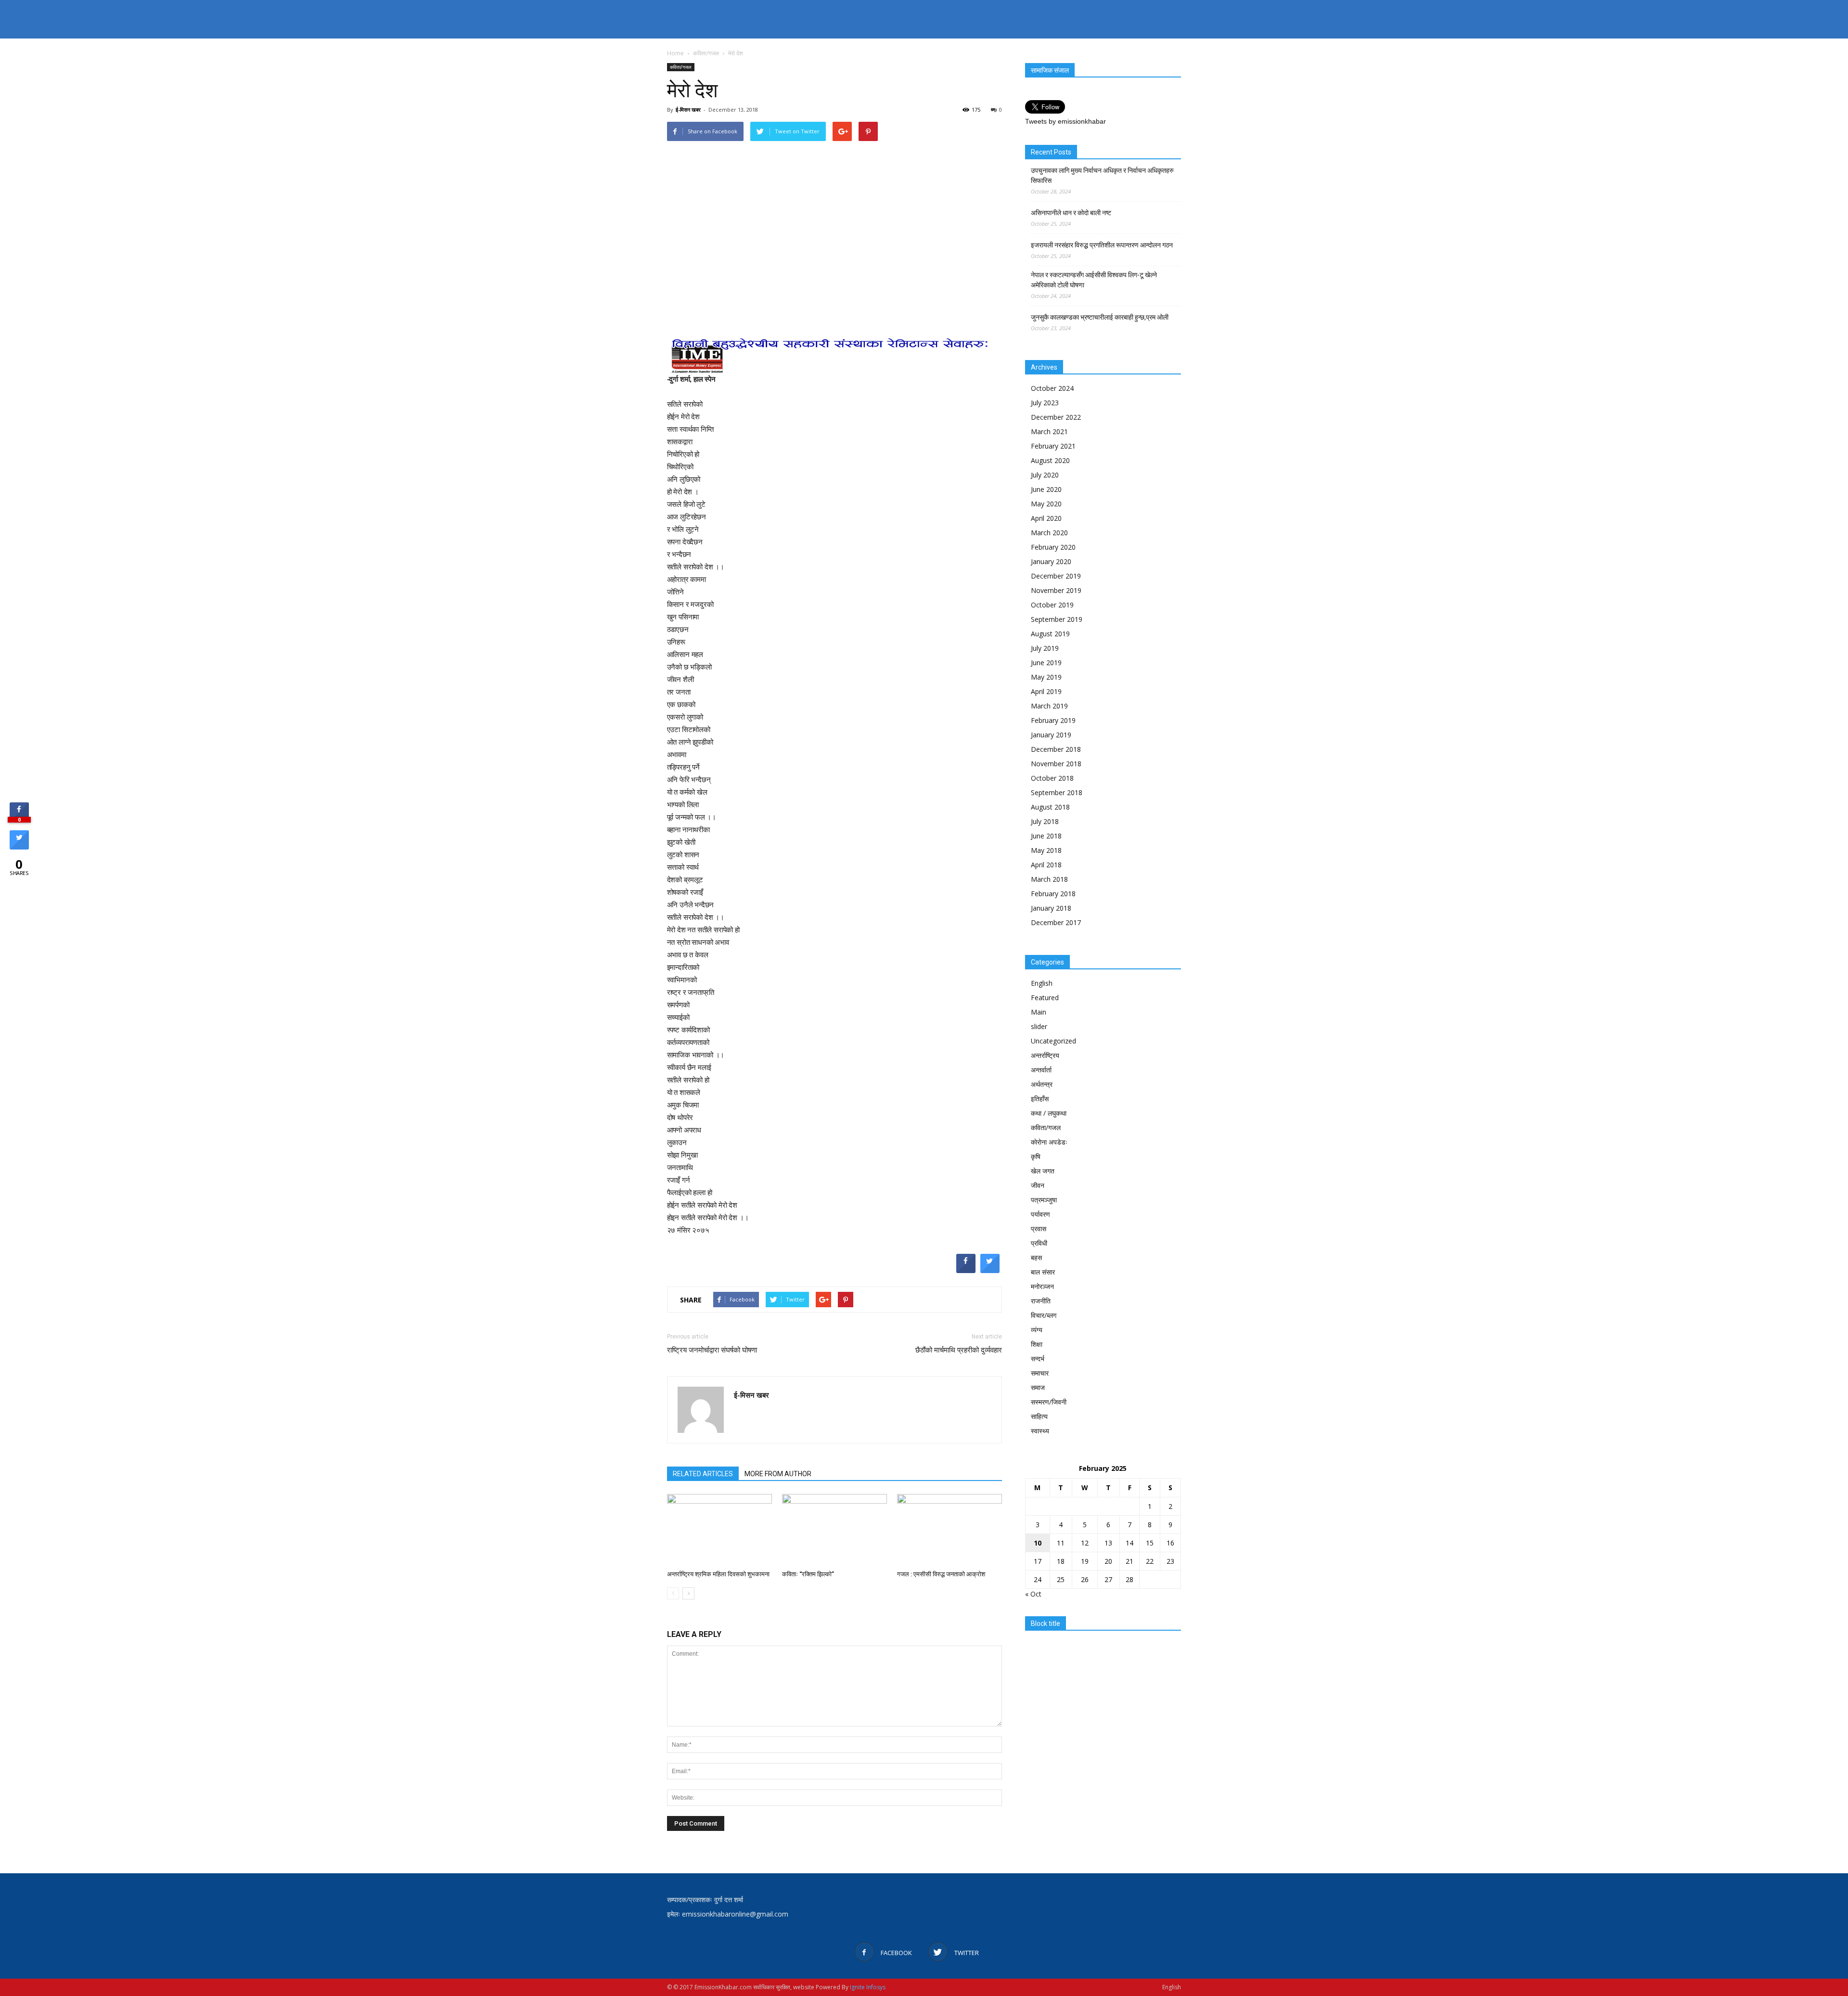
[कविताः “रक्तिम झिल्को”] (834, 1530)
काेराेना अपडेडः (1049, 1142)
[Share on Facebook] (966, 1270)
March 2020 (1049, 533)
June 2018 (1046, 836)
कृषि (1036, 1156)
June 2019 (1046, 663)
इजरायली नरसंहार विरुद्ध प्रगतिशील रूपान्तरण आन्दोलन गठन (1102, 245)
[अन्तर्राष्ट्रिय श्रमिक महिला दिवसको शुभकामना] (719, 1530)
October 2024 (1052, 388)
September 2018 (1057, 792)
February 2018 (1053, 894)
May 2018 (1046, 850)
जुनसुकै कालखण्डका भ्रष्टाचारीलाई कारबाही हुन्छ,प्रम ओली (1100, 317)
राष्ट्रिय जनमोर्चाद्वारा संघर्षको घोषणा (712, 1350)
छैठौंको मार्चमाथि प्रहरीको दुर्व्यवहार (959, 1350)
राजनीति (1041, 1301)
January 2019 (1051, 735)
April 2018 (1046, 865)
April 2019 (1046, 691)
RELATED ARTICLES (703, 1474)
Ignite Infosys (868, 1987)
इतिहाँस (1040, 1099)
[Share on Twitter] (990, 1270)
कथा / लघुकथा (1049, 1113)
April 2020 (1046, 518)
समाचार (1040, 1373)
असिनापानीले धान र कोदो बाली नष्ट (1071, 213)
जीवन (1038, 1185)
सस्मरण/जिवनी (1049, 1402)
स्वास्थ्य (1040, 1431)
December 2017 (1056, 922)
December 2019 (1056, 576)
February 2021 (1053, 446)
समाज (1038, 1387)
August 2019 (1050, 634)
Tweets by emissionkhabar (1065, 121)
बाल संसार (1043, 1272)
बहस (1036, 1257)
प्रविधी (1039, 1243)
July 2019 (1045, 648)
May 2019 (1046, 677)
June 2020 (1046, 489)
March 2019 (1049, 706)
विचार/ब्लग (1044, 1315)
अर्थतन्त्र (1042, 1084)
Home (675, 53)
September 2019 (1057, 619)
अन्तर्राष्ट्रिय (1045, 1055)
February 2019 (1053, 720)
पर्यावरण (1040, 1214)
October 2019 (1052, 605)
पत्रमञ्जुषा (1044, 1200)
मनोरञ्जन (1042, 1286)
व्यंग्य (1037, 1330)
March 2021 (1049, 431)
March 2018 (1049, 879)
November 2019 (1056, 590)
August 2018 (1050, 807)
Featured (1045, 998)
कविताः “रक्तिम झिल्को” (808, 1574)
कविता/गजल (681, 67)
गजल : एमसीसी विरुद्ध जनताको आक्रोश (941, 1574)
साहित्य (1039, 1416)
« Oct (1033, 1594)
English (1042, 983)
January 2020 (1051, 561)
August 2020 (1050, 460)
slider (1039, 1026)
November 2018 (1056, 764)
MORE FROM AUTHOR (778, 1474)
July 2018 (1045, 821)
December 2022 (1056, 417)
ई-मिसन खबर (688, 109)
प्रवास (1039, 1229)
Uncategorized (1053, 1041)
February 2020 (1053, 547)
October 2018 (1052, 778)
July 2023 (1045, 403)
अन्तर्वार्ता (1041, 1070)
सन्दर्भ (1038, 1359)
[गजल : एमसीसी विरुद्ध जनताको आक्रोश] (950, 1530)
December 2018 (1056, 749)
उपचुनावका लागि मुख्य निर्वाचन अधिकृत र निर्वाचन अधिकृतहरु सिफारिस (1102, 175)
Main (1039, 1012)
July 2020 (1045, 475)
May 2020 (1046, 504)
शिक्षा (1037, 1344)
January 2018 (1051, 908)
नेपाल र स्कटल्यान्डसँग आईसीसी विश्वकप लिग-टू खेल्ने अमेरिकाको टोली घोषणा (1094, 280)
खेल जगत (1043, 1171)
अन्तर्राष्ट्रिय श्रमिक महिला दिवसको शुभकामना (718, 1574)
